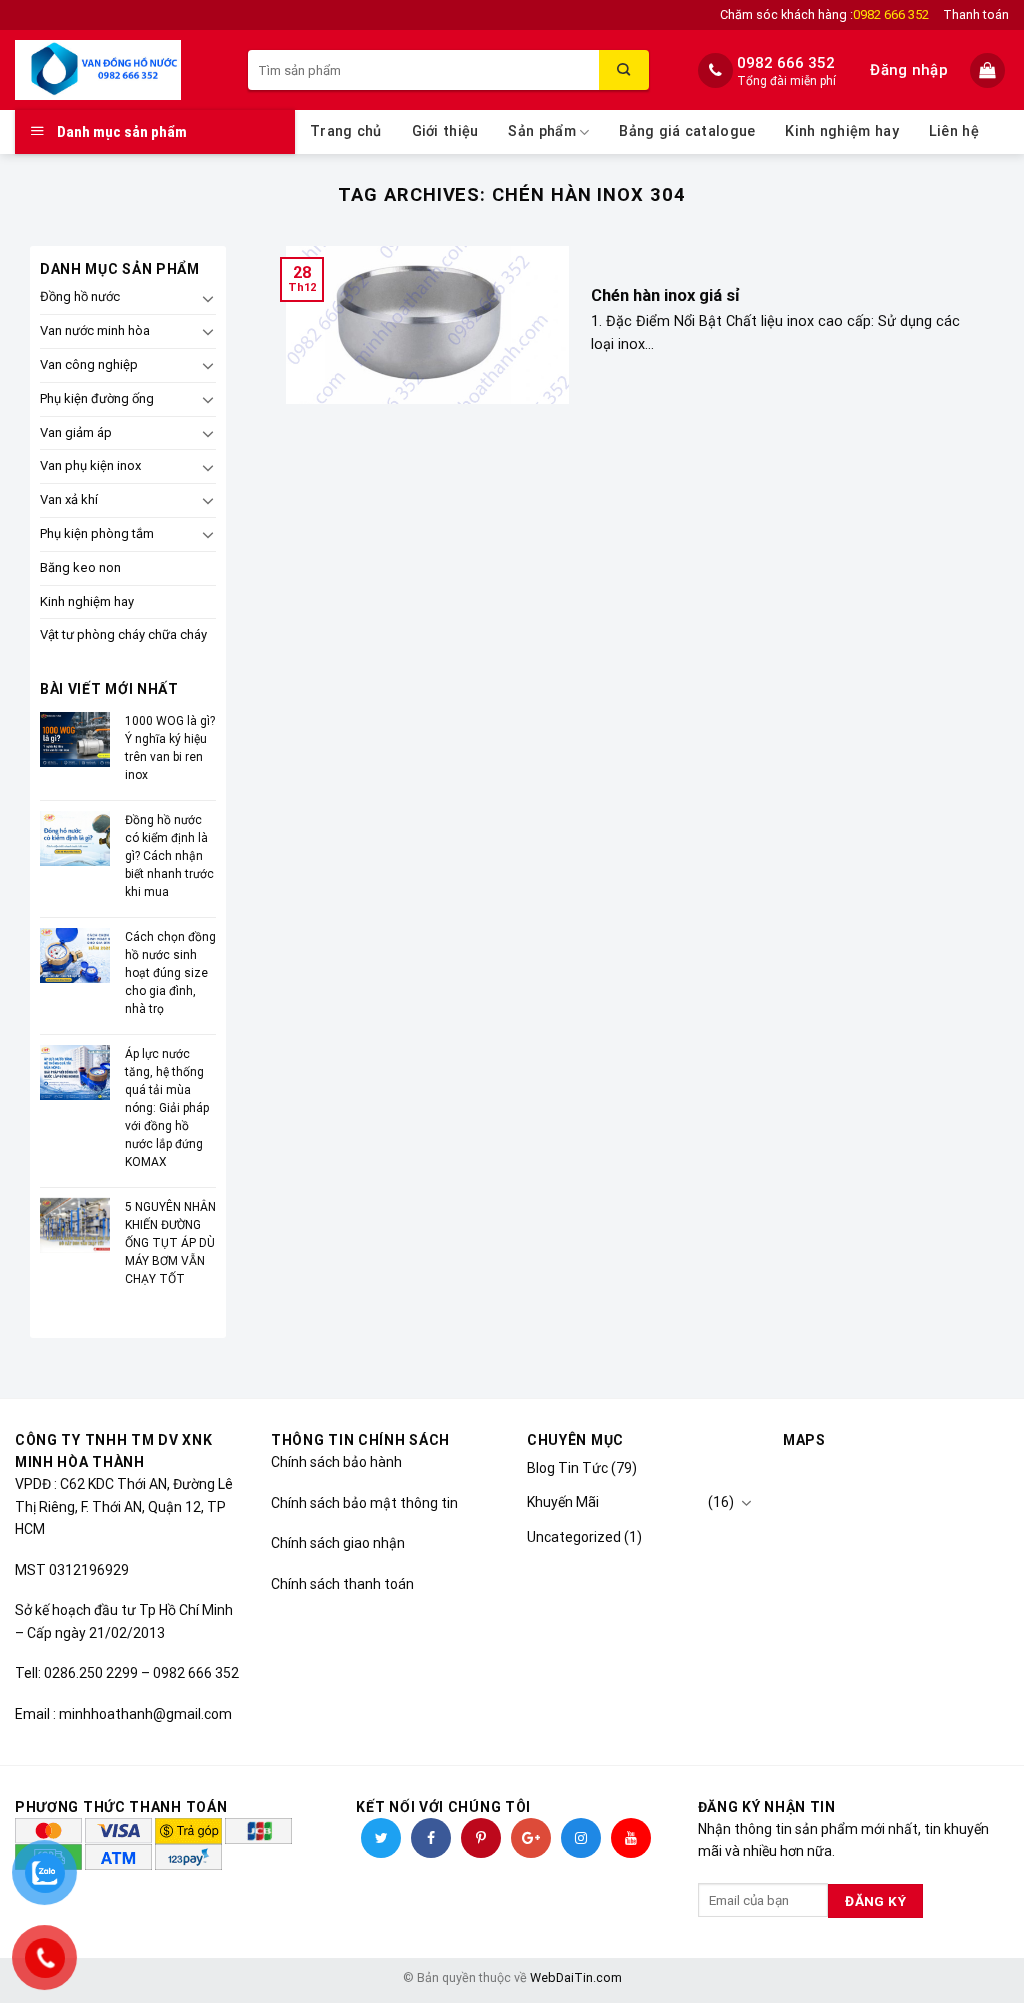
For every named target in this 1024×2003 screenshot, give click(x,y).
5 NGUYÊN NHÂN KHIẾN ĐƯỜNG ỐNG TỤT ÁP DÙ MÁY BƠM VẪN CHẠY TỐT (170, 1243)
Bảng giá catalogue (687, 131)
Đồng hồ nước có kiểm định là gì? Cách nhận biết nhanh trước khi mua (169, 856)
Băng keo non (80, 567)
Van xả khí (69, 499)
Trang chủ (346, 131)
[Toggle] (208, 298)
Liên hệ (954, 131)
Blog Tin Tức (567, 1468)
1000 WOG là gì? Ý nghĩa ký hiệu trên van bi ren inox (170, 748)
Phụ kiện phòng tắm (97, 533)
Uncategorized (574, 1537)
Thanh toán (976, 14)
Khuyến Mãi (563, 1502)
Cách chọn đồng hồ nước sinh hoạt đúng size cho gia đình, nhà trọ (170, 973)
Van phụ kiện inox (90, 465)
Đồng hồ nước (80, 296)
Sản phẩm (541, 131)
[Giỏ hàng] (989, 70)
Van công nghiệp (89, 364)
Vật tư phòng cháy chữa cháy (123, 634)
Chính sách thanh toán (342, 1584)
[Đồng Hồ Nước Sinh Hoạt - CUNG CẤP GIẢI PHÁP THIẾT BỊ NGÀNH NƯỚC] (116, 70)
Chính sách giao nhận (338, 1543)
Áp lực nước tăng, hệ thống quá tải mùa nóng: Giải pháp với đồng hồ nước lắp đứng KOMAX (167, 1108)
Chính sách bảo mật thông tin (364, 1503)
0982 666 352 (786, 63)
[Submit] (624, 70)
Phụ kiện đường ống (97, 398)
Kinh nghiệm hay (841, 131)
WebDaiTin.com (576, 1977)
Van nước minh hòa (95, 330)
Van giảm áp (76, 432)
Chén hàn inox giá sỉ (665, 295)
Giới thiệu (445, 131)
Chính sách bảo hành (336, 1462)
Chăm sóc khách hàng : (824, 14)
